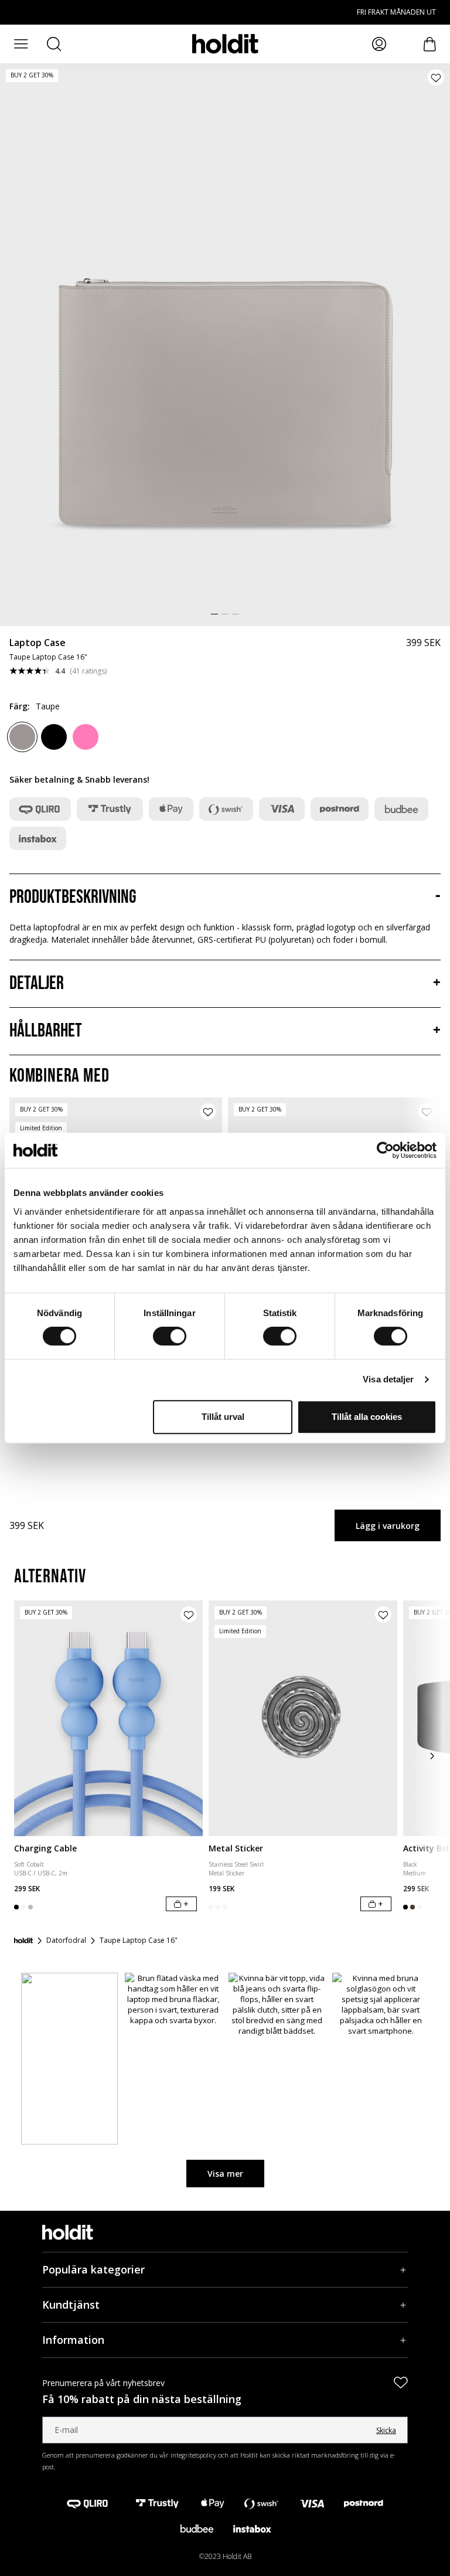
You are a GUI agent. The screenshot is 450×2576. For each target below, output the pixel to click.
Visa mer (225, 2174)
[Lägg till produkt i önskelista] (436, 77)
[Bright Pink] (86, 737)
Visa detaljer (388, 1379)
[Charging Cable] (108, 1718)
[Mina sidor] (379, 44)
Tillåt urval (223, 1417)
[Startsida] (23, 1941)
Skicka (386, 2430)
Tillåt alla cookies (367, 1417)
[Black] (54, 737)
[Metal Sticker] (303, 1718)
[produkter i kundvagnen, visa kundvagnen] (430, 44)
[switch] (170, 1336)
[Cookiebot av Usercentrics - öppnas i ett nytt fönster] (385, 1150)
